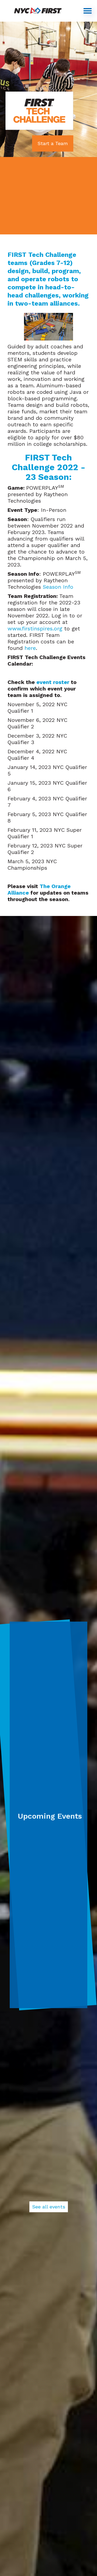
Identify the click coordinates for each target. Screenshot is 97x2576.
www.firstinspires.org (35, 629)
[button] (88, 11)
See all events (49, 2207)
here (30, 648)
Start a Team (53, 143)
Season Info (59, 587)
